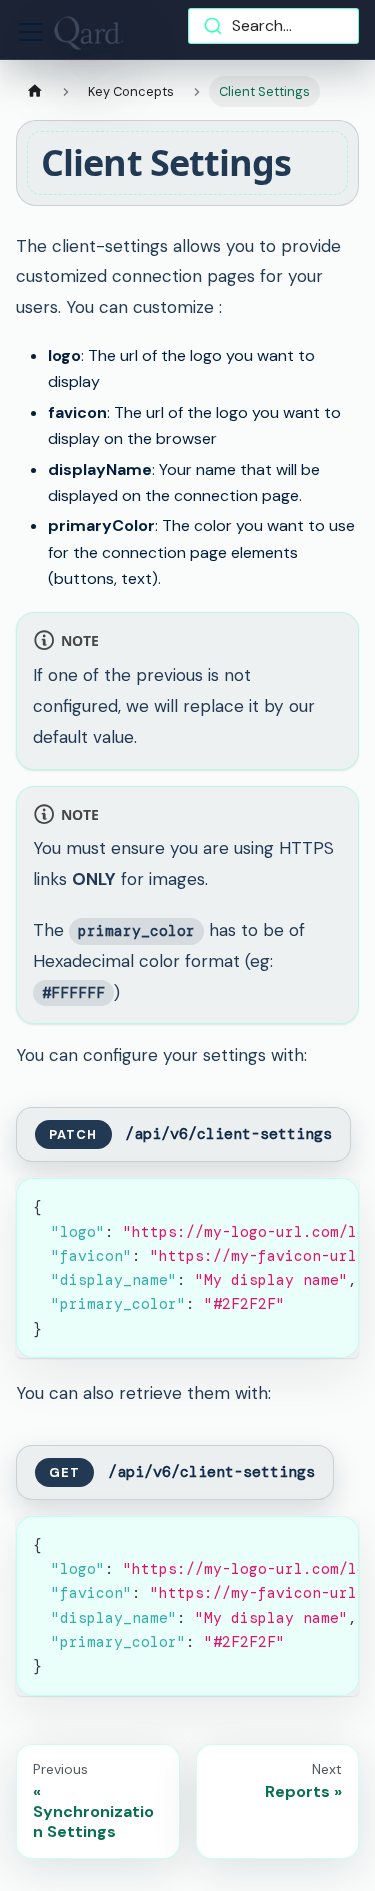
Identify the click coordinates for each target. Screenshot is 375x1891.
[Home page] (35, 91)
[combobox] (274, 26)
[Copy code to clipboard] (334, 1203)
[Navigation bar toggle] (31, 32)
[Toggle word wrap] (298, 1203)
